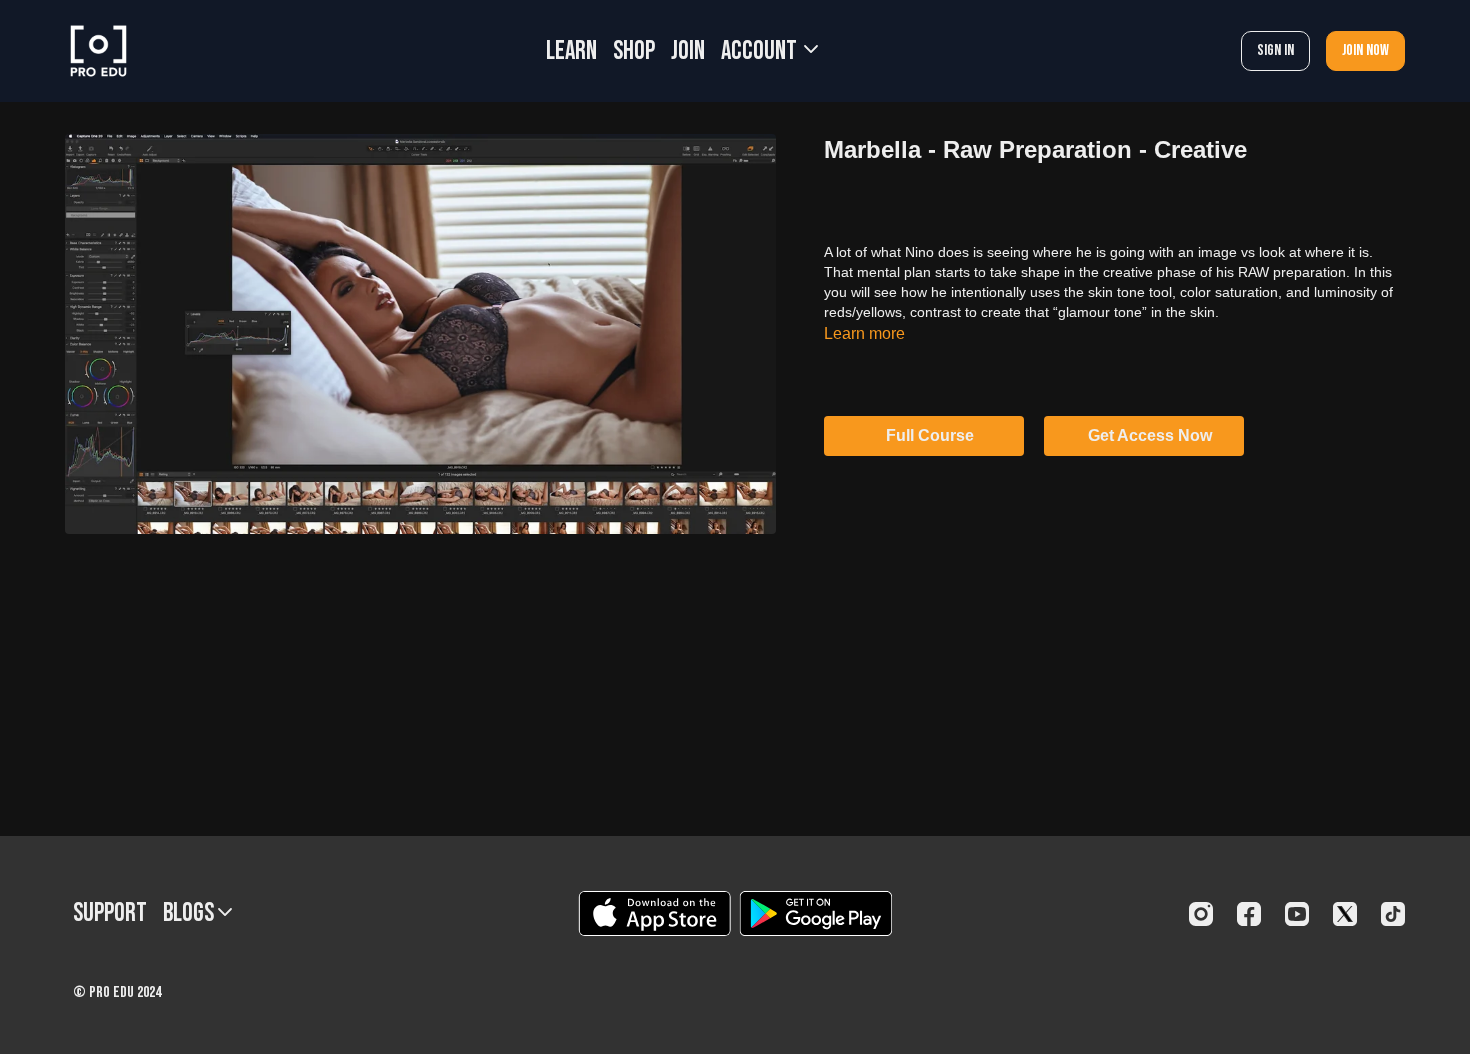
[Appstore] (654, 913)
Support (110, 913)
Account (761, 51)
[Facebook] (1249, 914)
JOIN (688, 51)
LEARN (571, 51)
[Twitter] (1345, 914)
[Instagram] (1201, 914)
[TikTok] (1393, 914)
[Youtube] (1297, 914)
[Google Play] (816, 913)
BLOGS (190, 913)
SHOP (634, 51)
